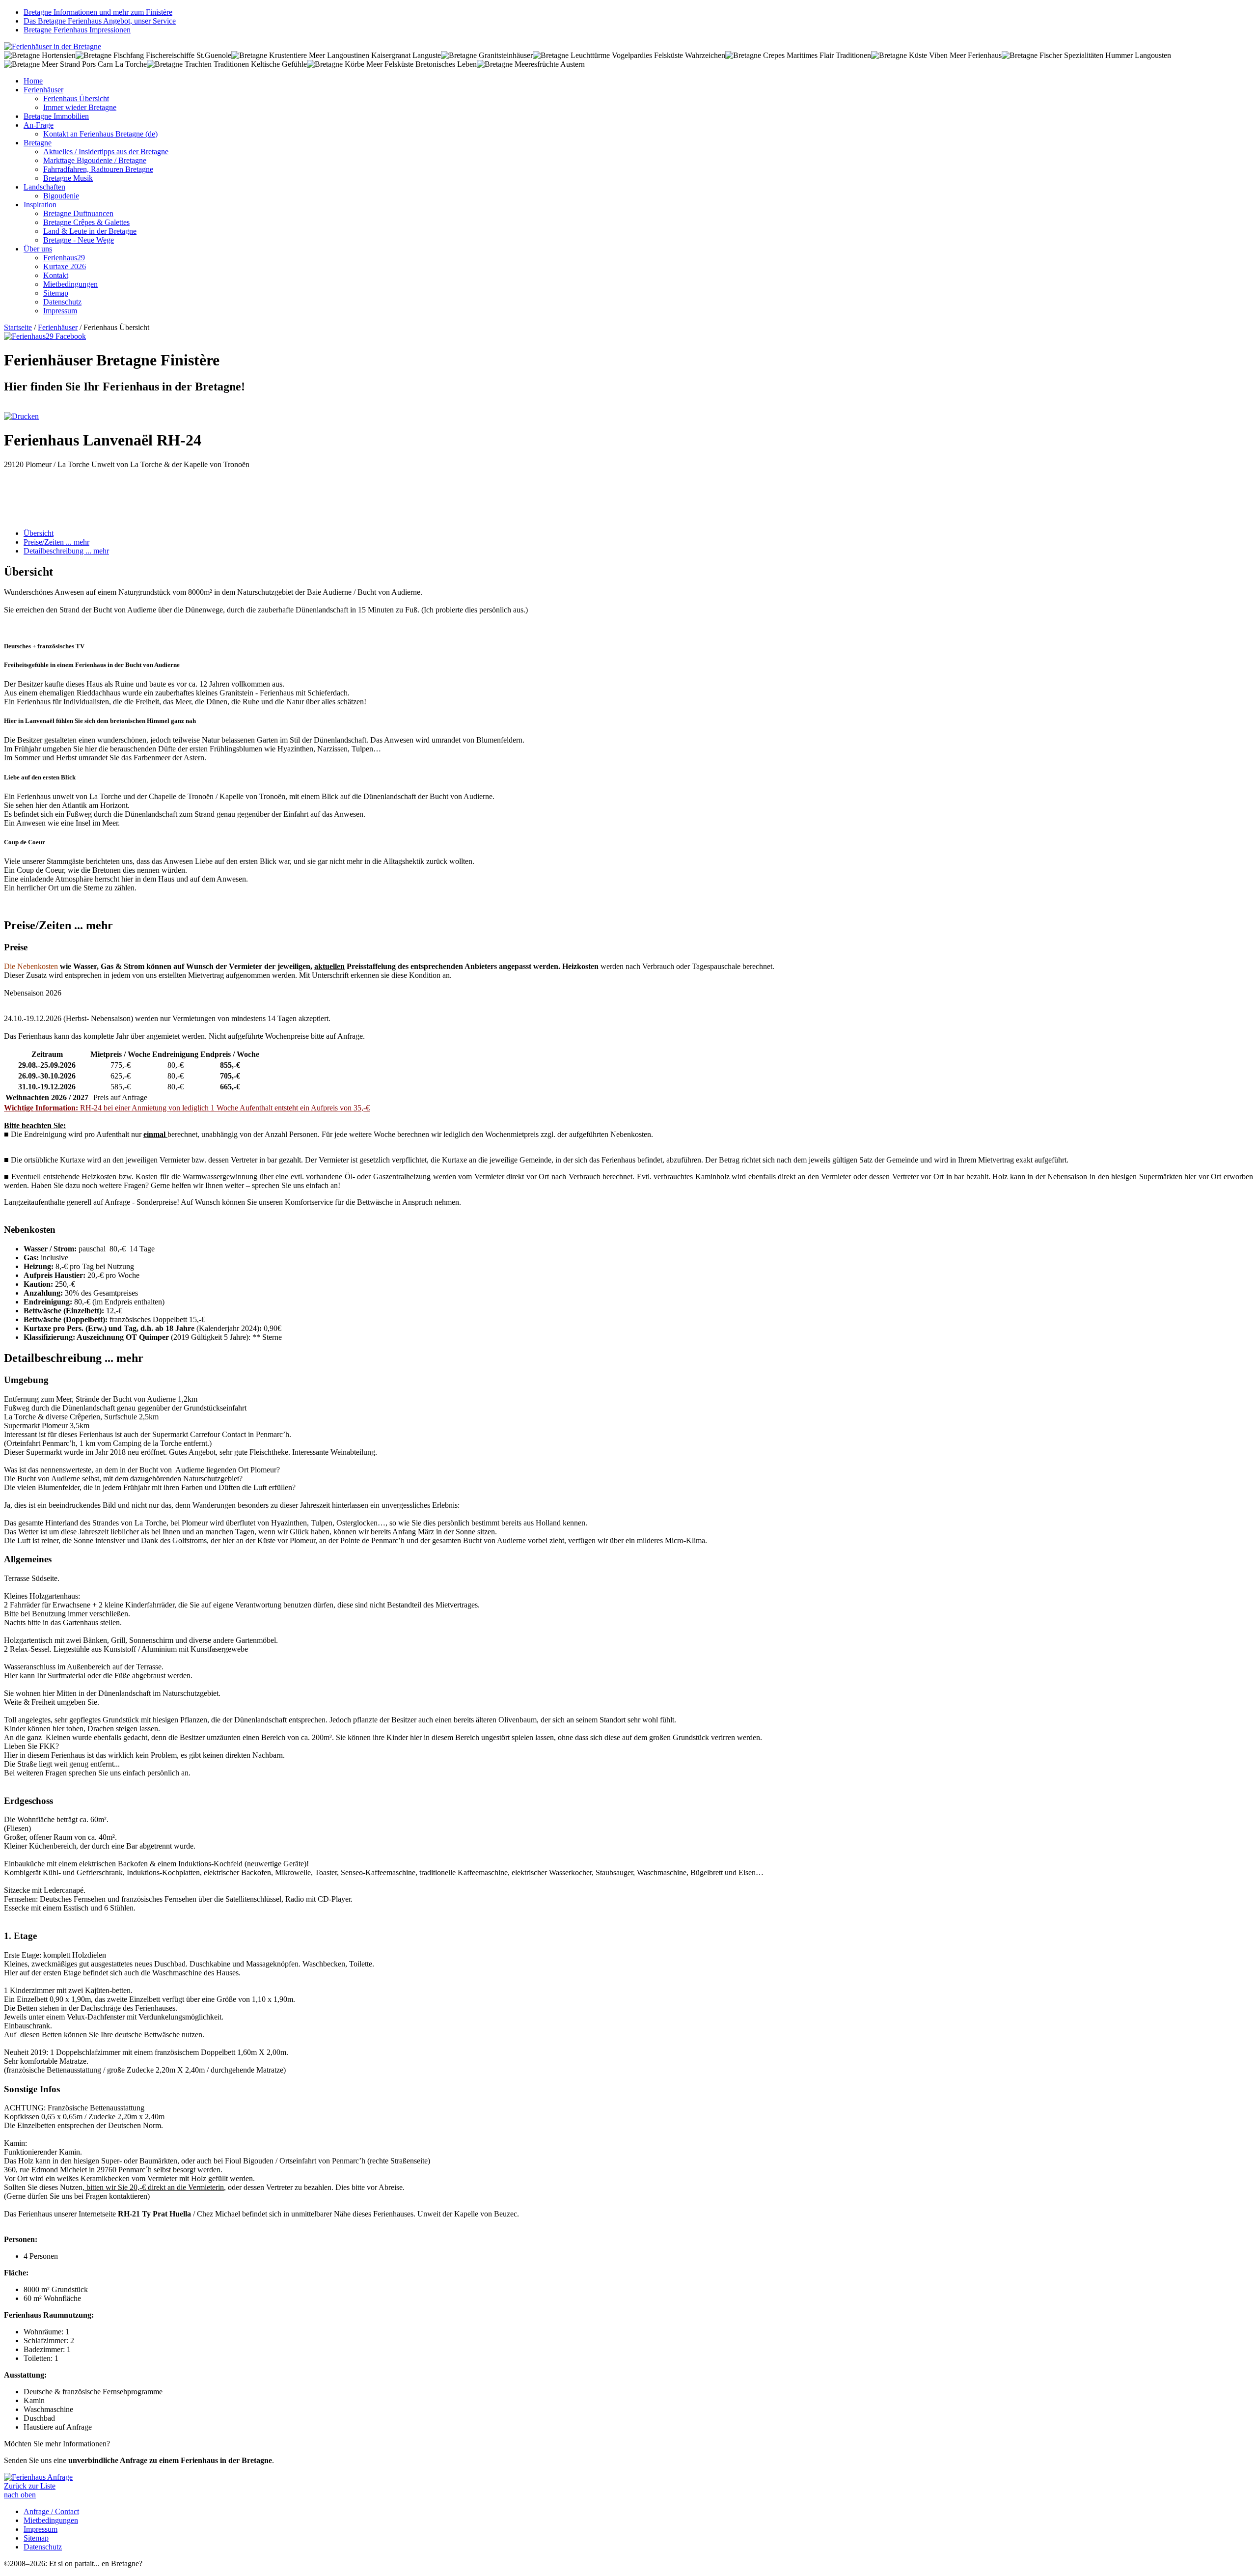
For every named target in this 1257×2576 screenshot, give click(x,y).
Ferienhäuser (43, 90)
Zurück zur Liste (30, 2486)
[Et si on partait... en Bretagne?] (53, 46)
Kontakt (56, 275)
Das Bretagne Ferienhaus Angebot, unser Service (100, 21)
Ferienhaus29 (64, 258)
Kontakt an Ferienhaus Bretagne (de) (100, 134)
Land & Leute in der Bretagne (90, 231)
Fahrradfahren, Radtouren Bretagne (98, 169)
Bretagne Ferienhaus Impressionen (77, 30)
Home (33, 81)
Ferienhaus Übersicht (76, 98)
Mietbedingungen (70, 284)
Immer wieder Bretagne (80, 107)
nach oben (20, 2495)
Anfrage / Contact (51, 2511)
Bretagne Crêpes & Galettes (86, 222)
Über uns (38, 249)
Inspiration (40, 205)
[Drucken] (21, 416)
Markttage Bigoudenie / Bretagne (95, 160)
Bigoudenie (61, 196)
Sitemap (56, 293)
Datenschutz (62, 302)
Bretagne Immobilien (56, 116)
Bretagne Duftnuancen (78, 213)
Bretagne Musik (68, 178)
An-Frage (39, 125)
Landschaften (44, 187)
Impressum (60, 311)
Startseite (18, 327)
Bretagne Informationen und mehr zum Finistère (98, 12)
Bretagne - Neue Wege (79, 240)
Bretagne (38, 143)
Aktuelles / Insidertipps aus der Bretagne (106, 152)
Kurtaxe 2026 (65, 266)
